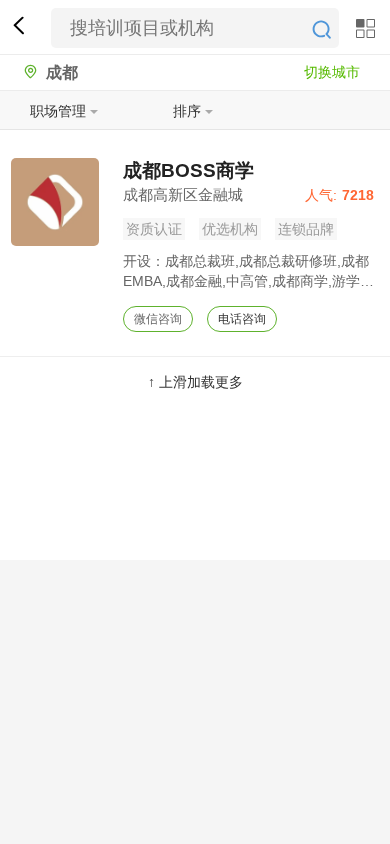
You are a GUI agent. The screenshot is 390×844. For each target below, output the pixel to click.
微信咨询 (158, 319)
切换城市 (332, 72)
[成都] (25, 72)
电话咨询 (242, 319)
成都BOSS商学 (188, 170)
